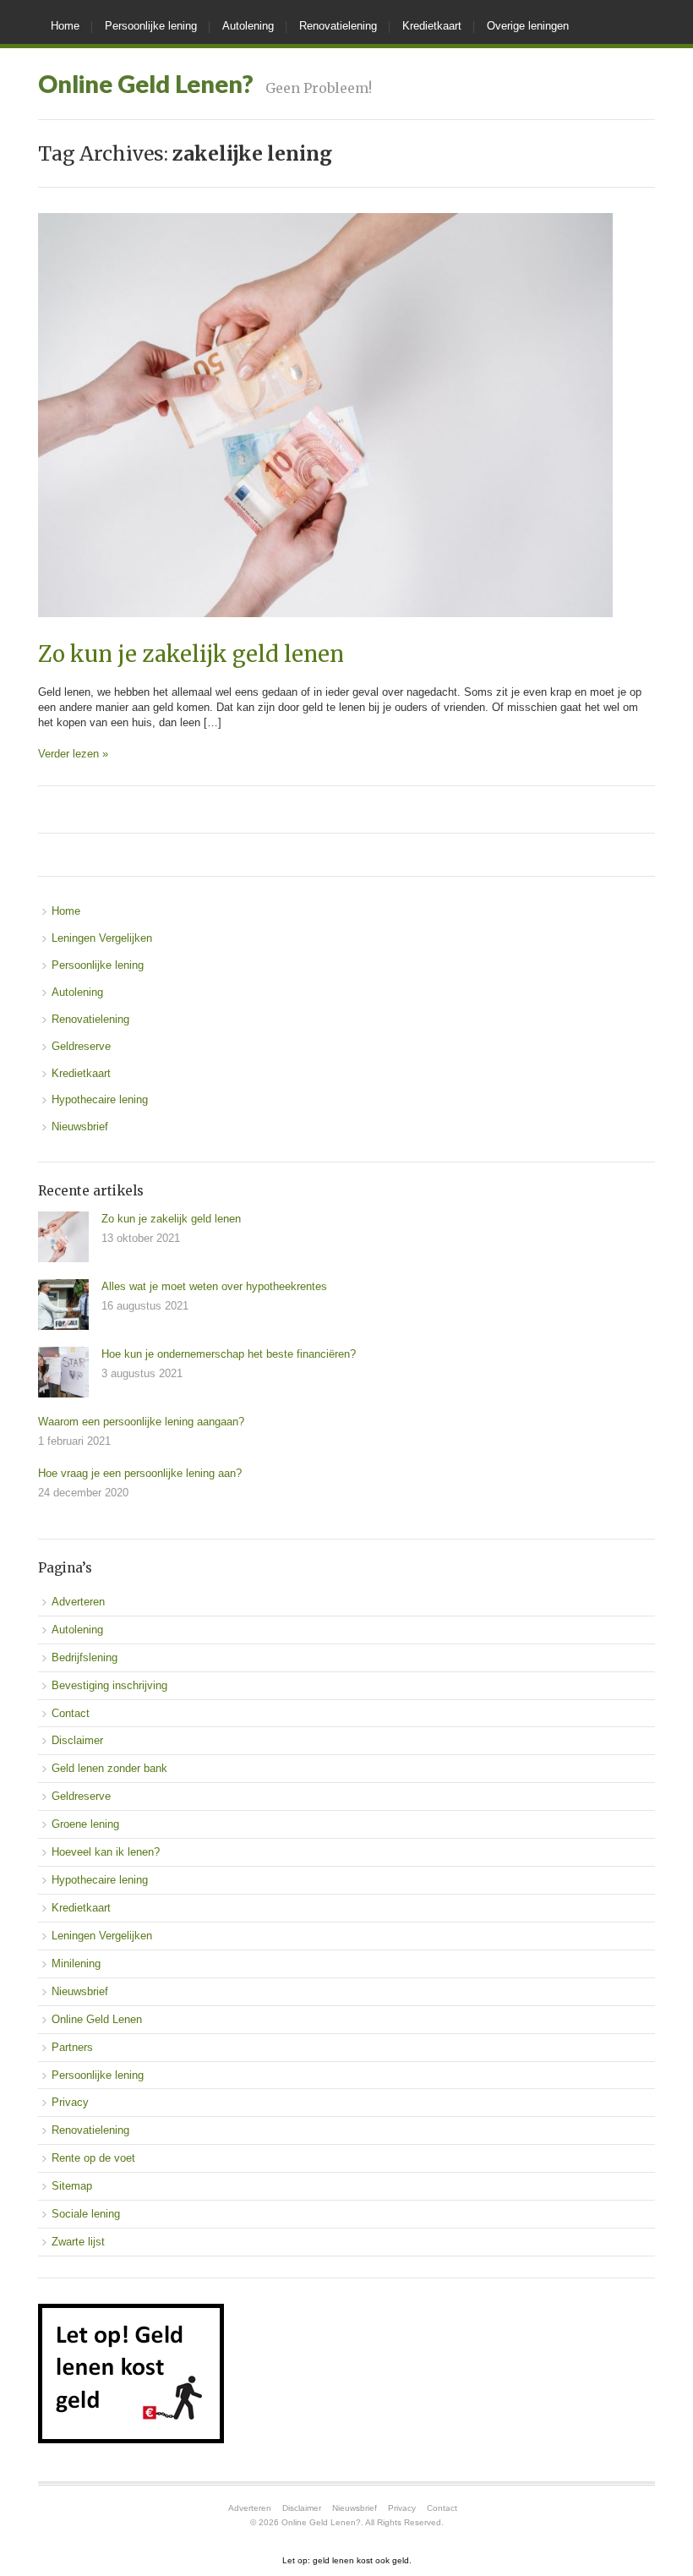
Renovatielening (338, 26)
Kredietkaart (432, 26)
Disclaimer (77, 1740)
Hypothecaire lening (100, 1099)
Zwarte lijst (78, 2242)
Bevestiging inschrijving (109, 1685)
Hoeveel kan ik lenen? (106, 1852)
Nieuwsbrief (80, 1127)
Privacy (70, 2102)
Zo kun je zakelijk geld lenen (191, 654)
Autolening (248, 26)
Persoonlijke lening (151, 26)
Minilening (76, 1963)
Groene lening (85, 1824)
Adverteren (78, 1602)
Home (65, 26)
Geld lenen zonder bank (109, 1768)
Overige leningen (528, 26)
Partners (72, 2047)
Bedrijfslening (85, 1657)
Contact (71, 1713)
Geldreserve (81, 1046)
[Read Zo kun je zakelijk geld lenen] (325, 634)
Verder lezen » (73, 754)
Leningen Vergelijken (102, 938)
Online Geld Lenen (97, 2019)
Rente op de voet (93, 2158)
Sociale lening (86, 2214)
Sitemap (72, 2186)
